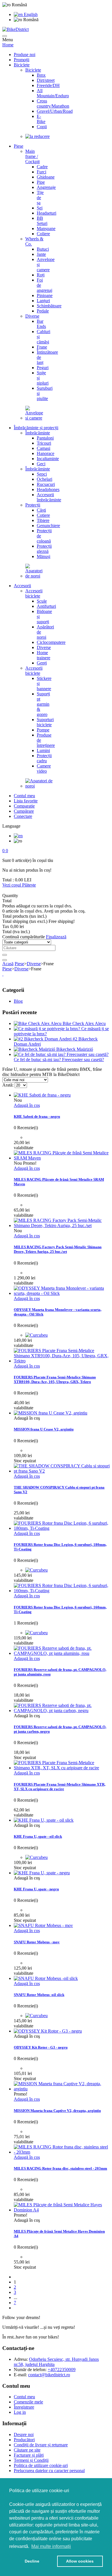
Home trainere (44, 655)
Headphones (48, 489)
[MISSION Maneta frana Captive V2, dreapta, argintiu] (62, 2089)
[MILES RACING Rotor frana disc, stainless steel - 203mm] (62, 2152)
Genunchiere (48, 526)
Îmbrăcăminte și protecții (36, 428)
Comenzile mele (28, 2402)
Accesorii (22, 586)
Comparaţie (24, 806)
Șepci (42, 474)
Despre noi (24, 2434)
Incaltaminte (48, 459)
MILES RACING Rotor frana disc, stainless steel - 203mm (60, 2168)
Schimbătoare (49, 306)
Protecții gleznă (44, 549)
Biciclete (22, 65)
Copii (42, 127)
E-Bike (41, 119)
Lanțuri (43, 301)
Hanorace (46, 453)
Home (8, 45)
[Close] (5, 960)
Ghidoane (46, 177)
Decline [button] (32, 2561)
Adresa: (21, 2359)
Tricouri (44, 443)
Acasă (8, 964)
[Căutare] (5, 955)
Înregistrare (24, 2407)
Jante (41, 254)
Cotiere (43, 515)
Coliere (43, 234)
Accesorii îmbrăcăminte (49, 497)
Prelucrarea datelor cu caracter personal (49, 2471)
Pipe (41, 182)
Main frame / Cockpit (32, 156)
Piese (19, 146)
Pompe (43, 730)
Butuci (43, 249)
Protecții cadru (44, 758)
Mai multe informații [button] (51, 2546)
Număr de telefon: (30, 2370)
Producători (24, 2440)
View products (20, 2078)
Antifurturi (46, 606)
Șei (40, 208)
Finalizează (56, 937)
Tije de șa (40, 198)
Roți (41, 275)
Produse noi (25, 55)
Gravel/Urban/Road (55, 111)
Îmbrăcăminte (38, 433)
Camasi (44, 448)
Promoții (22, 60)
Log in (20, 2412)
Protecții (33, 505)
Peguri (43, 368)
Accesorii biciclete (34, 593)
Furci (41, 172)
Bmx (41, 75)
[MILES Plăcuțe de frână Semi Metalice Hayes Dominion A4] (62, 2210)
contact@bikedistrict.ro (49, 2375)
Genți (42, 663)
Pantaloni (45, 438)
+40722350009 (62, 2370)
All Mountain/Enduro (53, 93)
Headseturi (47, 213)
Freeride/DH (48, 85)
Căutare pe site (27, 2450)
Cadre (42, 167)
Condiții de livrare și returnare (41, 2445)
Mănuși (44, 556)
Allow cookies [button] (80, 2561)
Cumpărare (24, 811)
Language (11, 826)
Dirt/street (46, 80)
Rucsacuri (46, 484)
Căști (41, 510)
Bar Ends (41, 324)
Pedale (43, 311)
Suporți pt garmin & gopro (43, 704)
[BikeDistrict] (16, 29)
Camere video (44, 768)
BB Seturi (42, 221)
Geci (41, 464)
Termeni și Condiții (31, 2460)
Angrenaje (46, 187)
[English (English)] (18, 836)
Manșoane (46, 228)
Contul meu (24, 796)
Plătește (29, 885)
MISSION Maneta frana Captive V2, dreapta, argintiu (57, 2111)
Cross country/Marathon (53, 103)
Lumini (43, 750)
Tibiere (43, 520)
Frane (42, 347)
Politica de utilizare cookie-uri (41, 2465)
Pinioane (45, 295)
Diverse (32, 316)
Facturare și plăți (29, 2455)
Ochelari (45, 479)
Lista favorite (26, 801)
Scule (42, 601)
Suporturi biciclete (45, 722)
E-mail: (20, 2375)
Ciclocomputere (51, 642)
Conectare (23, 816)
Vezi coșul (12, 885)
